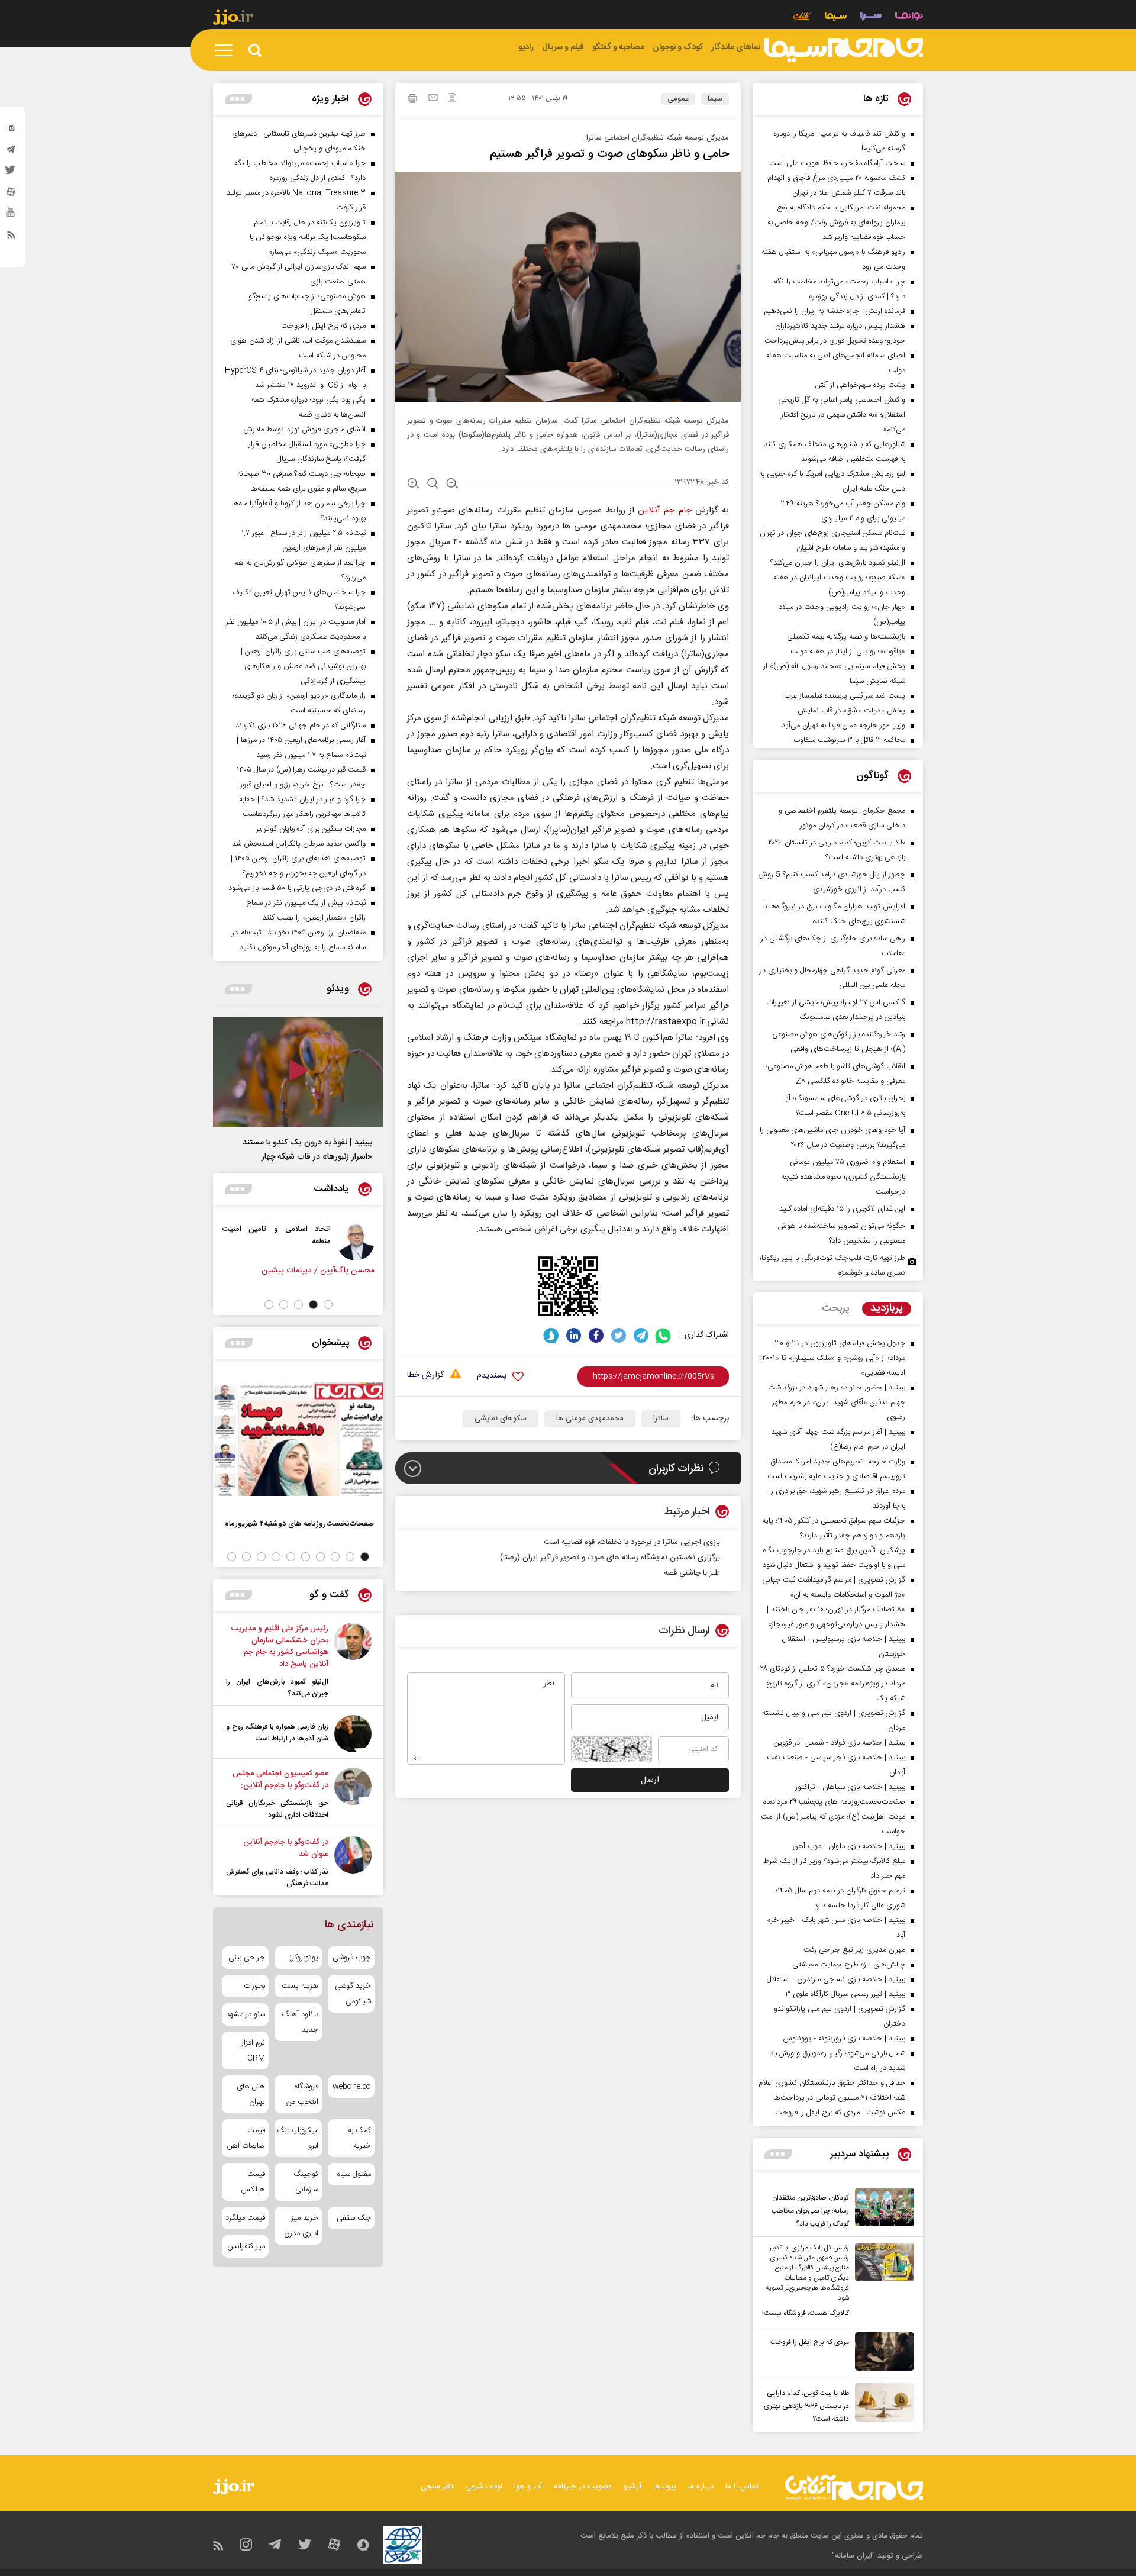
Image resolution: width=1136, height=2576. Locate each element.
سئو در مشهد (246, 2014)
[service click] (802, 17)
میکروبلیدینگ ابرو (298, 2138)
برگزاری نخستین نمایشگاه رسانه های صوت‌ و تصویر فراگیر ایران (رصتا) (610, 1558)
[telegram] (11, 152)
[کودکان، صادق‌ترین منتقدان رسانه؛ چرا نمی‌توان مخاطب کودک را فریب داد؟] (882, 2209)
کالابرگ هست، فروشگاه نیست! (806, 2313)
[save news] (452, 99)
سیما (715, 99)
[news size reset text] (433, 485)
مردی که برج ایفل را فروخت (810, 2342)
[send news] (433, 99)
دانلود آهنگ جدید (300, 2022)
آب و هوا (528, 2487)
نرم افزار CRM (253, 2051)
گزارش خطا (425, 1376)
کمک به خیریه (359, 2138)
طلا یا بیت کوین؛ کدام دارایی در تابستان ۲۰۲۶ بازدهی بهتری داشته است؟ (806, 2406)
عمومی (678, 99)
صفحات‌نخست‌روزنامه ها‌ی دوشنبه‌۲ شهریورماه (299, 1524)
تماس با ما (742, 2487)
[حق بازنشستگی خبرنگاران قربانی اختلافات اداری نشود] (353, 1794)
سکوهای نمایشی (501, 1418)
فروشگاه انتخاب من (302, 2094)
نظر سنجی (437, 2487)
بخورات (254, 1986)
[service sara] (871, 17)
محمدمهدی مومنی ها (590, 1418)
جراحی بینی (247, 1958)
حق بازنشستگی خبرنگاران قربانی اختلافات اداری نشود (277, 1809)
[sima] (844, 50)
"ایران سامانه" (853, 2556)
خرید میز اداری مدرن (301, 2226)
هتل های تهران (251, 2094)
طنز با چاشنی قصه (692, 1573)
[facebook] (596, 1335)
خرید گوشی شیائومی (353, 1994)
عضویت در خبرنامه (583, 2487)
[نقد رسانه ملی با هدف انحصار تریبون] (283, 1242)
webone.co (352, 2087)
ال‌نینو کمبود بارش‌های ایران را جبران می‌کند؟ (277, 1688)
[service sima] (836, 17)
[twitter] (11, 173)
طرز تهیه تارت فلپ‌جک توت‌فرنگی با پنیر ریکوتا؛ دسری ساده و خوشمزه (832, 1266)
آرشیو (632, 2487)
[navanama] (909, 17)
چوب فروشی (352, 1958)
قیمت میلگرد (245, 2218)
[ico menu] (227, 50)
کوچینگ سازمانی (306, 2182)
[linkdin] (574, 1335)
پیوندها (665, 2487)
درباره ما (701, 2487)
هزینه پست (300, 1986)
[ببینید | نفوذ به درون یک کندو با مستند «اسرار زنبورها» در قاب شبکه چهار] (298, 1072)
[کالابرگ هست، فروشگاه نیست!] (882, 2281)
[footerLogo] (854, 2488)
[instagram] (11, 131)
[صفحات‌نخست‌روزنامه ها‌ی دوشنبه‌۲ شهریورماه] (298, 1439)
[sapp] (11, 216)
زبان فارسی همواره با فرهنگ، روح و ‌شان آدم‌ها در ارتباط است (277, 1733)
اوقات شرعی (484, 2487)
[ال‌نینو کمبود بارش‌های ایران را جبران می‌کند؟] (353, 1661)
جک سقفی (354, 2218)
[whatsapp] (664, 1335)
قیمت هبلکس (253, 2182)
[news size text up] (413, 485)
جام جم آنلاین (664, 510)
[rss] (11, 237)
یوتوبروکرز (304, 1958)
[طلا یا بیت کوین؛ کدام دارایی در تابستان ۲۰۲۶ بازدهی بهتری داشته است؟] (882, 2404)
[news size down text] (452, 485)
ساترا (661, 1418)
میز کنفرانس (246, 2246)
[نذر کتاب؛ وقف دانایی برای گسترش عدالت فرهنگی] (353, 1863)
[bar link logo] (233, 19)
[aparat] (11, 195)
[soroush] (551, 1335)
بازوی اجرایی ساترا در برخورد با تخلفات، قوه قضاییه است (632, 1542)
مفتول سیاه (354, 2174)
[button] (328, 1305)
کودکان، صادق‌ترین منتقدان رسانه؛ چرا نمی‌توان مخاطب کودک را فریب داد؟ (810, 2211)
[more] (778, 2154)
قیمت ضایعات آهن (246, 2138)
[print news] (412, 100)
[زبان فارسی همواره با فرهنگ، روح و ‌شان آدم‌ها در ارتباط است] (353, 1734)
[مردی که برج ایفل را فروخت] (882, 2351)
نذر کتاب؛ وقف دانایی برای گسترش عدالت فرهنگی (277, 1878)
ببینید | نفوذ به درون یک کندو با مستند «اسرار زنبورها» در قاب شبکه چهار (307, 1150)
